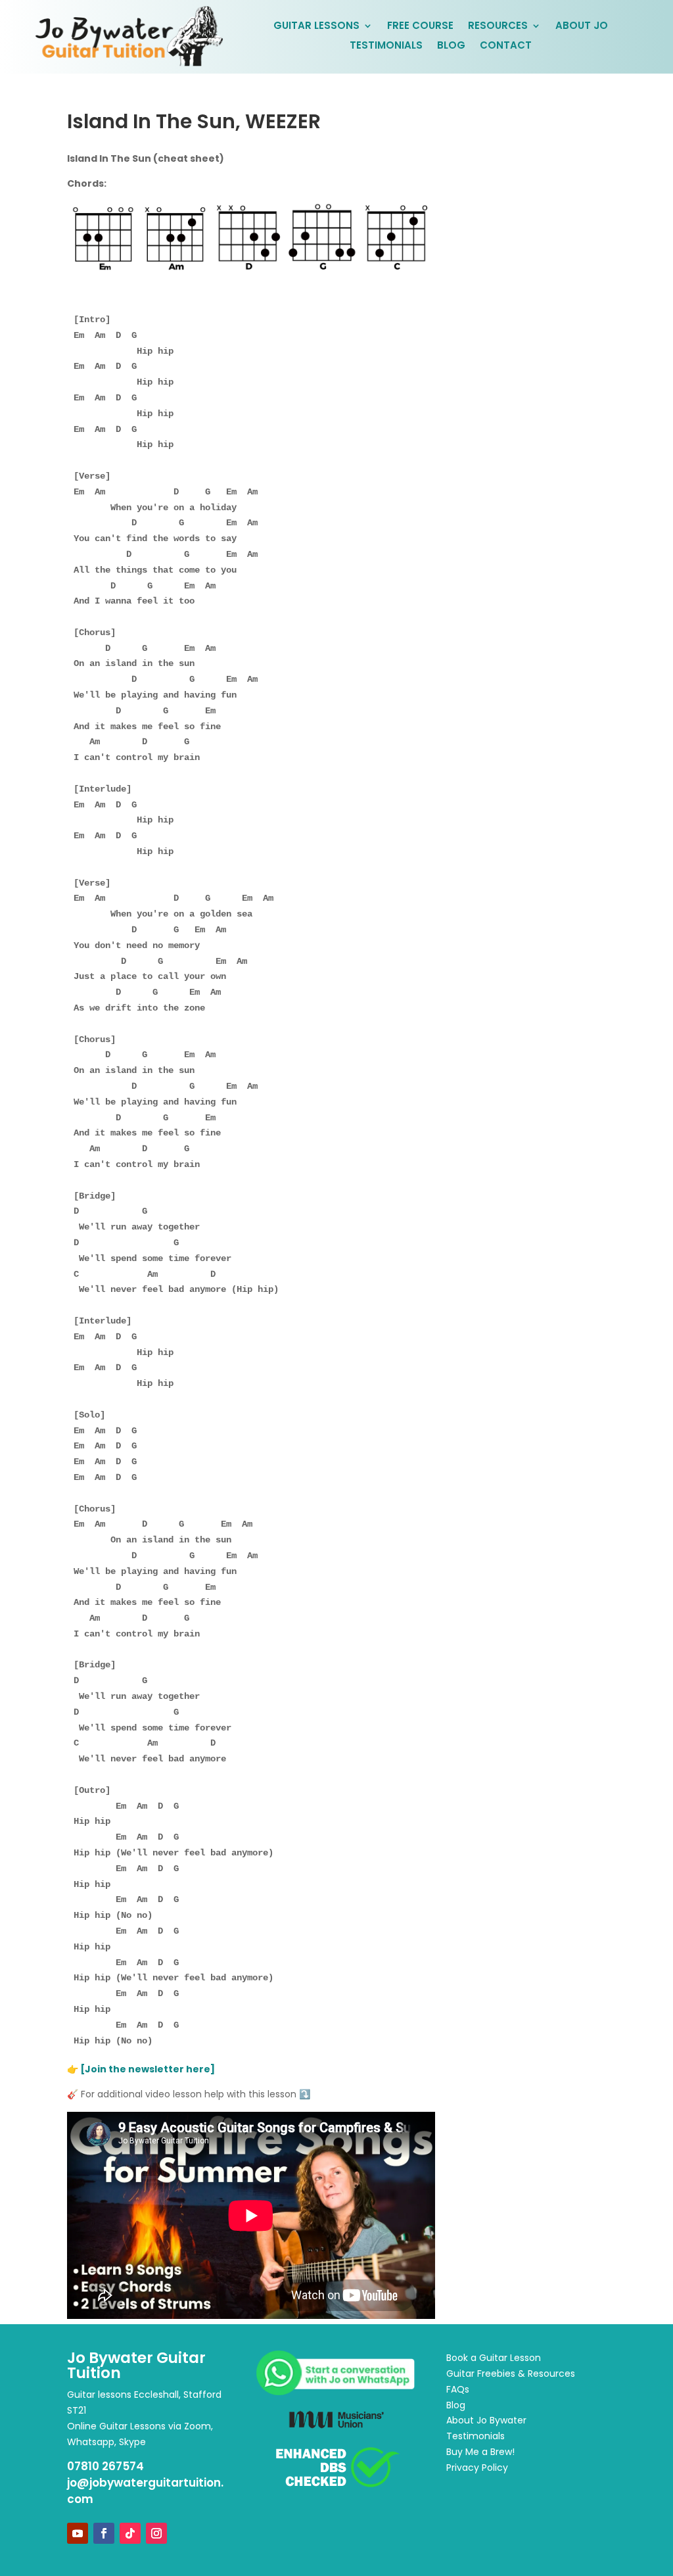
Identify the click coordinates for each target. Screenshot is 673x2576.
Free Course (420, 27)
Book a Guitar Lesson (494, 2358)
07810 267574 (105, 2466)
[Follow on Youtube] (78, 2533)
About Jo (582, 27)
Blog (451, 46)
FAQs (458, 2389)
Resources (498, 27)
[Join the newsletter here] (149, 2069)
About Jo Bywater (486, 2420)
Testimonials (386, 46)
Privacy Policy (477, 2468)
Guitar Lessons (316, 27)
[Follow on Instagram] (156, 2533)
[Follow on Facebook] (104, 2533)
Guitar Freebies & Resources (511, 2373)
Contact (506, 46)
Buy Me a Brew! (480, 2452)
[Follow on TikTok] (130, 2533)
